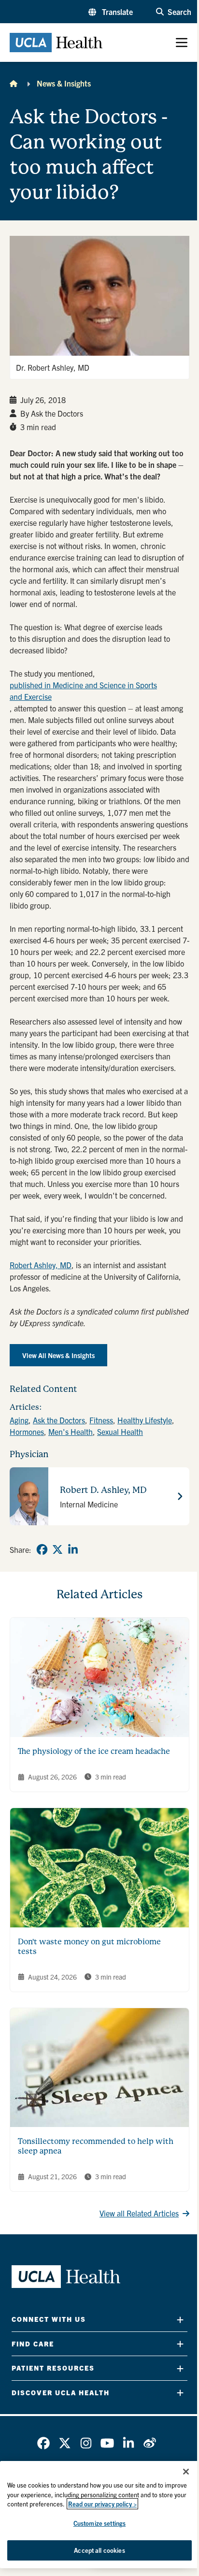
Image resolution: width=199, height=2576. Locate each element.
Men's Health (71, 1432)
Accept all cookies (99, 2550)
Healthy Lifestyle (145, 1420)
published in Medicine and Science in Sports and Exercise (83, 691)
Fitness (101, 1420)
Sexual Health (120, 1432)
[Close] (186, 2472)
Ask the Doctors (59, 1420)
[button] (111, 12)
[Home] (14, 83)
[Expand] (180, 2320)
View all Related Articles (139, 2213)
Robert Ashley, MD (41, 1265)
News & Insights (64, 83)
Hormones (27, 1432)
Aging (19, 1420)
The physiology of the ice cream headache (94, 1751)
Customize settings (99, 2523)
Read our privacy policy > (102, 2504)
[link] (42, 1549)
